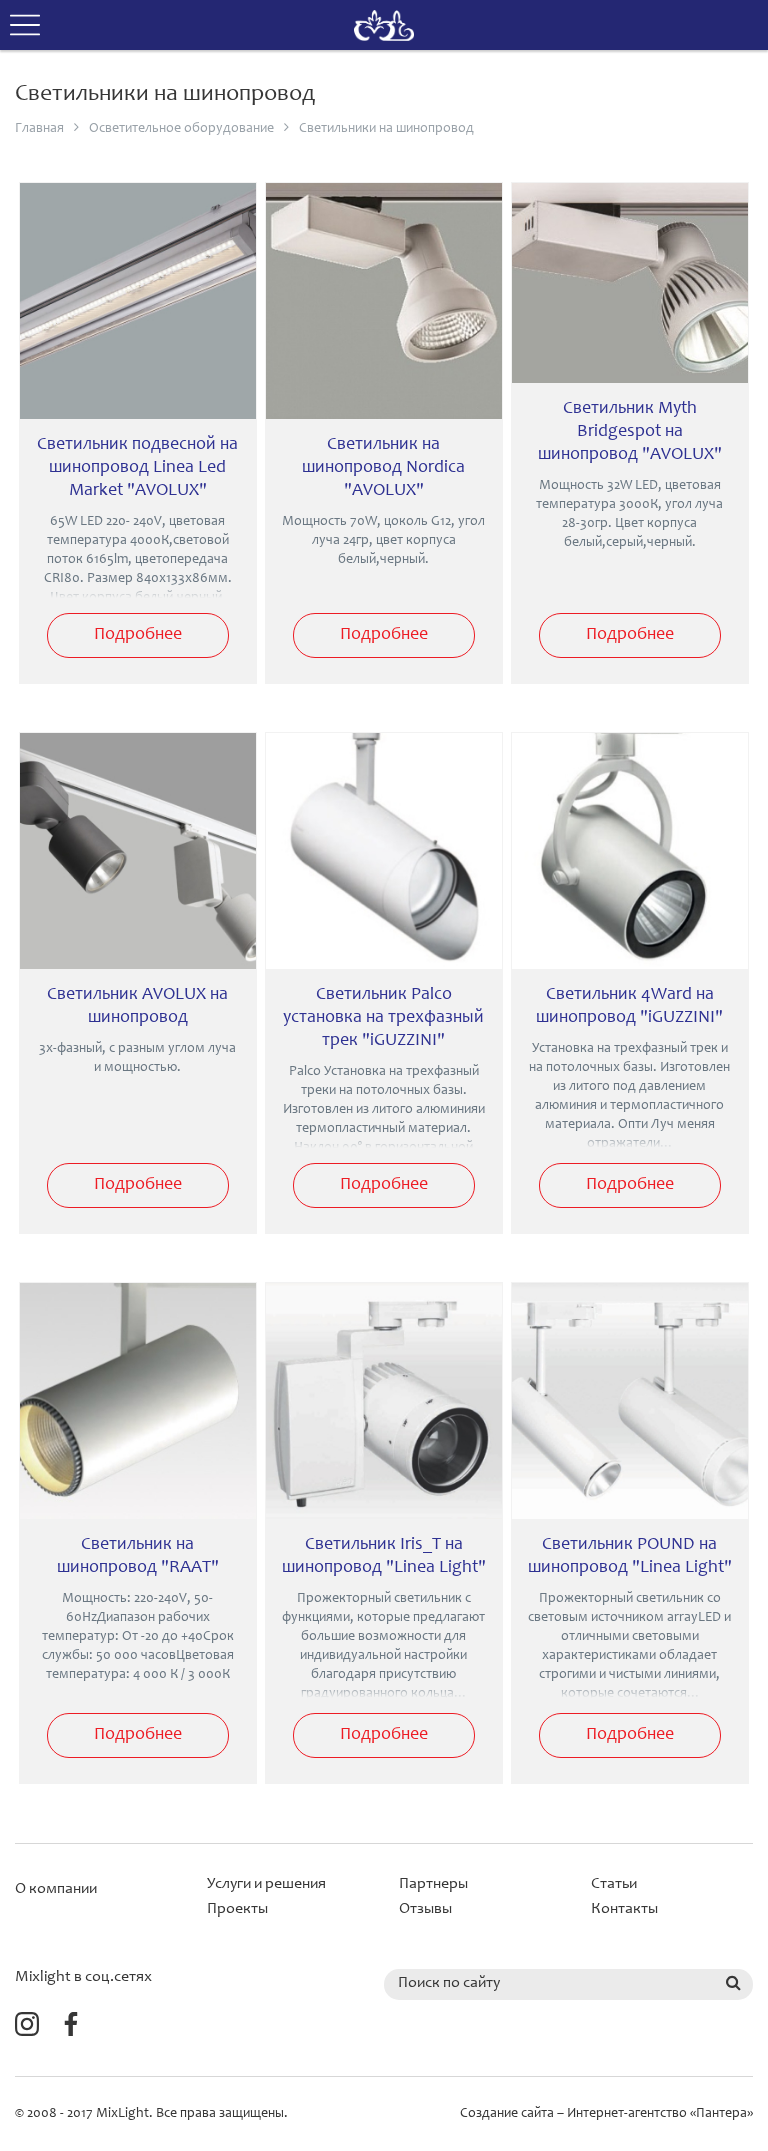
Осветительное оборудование (181, 129)
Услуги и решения (266, 1884)
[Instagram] (27, 2029)
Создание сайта (507, 2114)
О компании (56, 1889)
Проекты (237, 1909)
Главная (39, 129)
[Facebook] (71, 2029)
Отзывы (425, 1909)
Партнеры (433, 1884)
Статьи (614, 1884)
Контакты (624, 1909)
